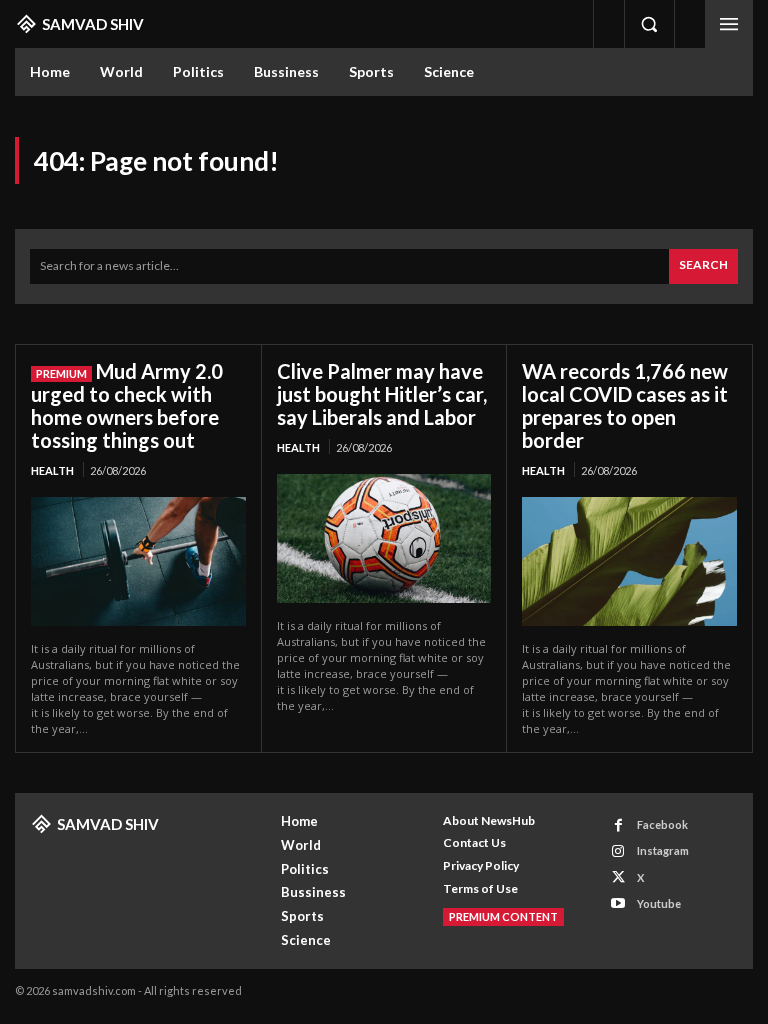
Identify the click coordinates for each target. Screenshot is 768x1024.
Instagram (663, 850)
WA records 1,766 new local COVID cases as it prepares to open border (625, 405)
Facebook (662, 824)
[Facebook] (618, 825)
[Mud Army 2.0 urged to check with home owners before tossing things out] (138, 561)
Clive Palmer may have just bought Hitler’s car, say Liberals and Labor (382, 394)
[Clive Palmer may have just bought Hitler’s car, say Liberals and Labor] (384, 538)
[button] (649, 24)
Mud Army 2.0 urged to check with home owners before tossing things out (127, 405)
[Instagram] (618, 851)
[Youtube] (618, 903)
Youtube (659, 903)
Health (52, 470)
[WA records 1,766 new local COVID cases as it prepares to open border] (629, 561)
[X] (618, 877)
